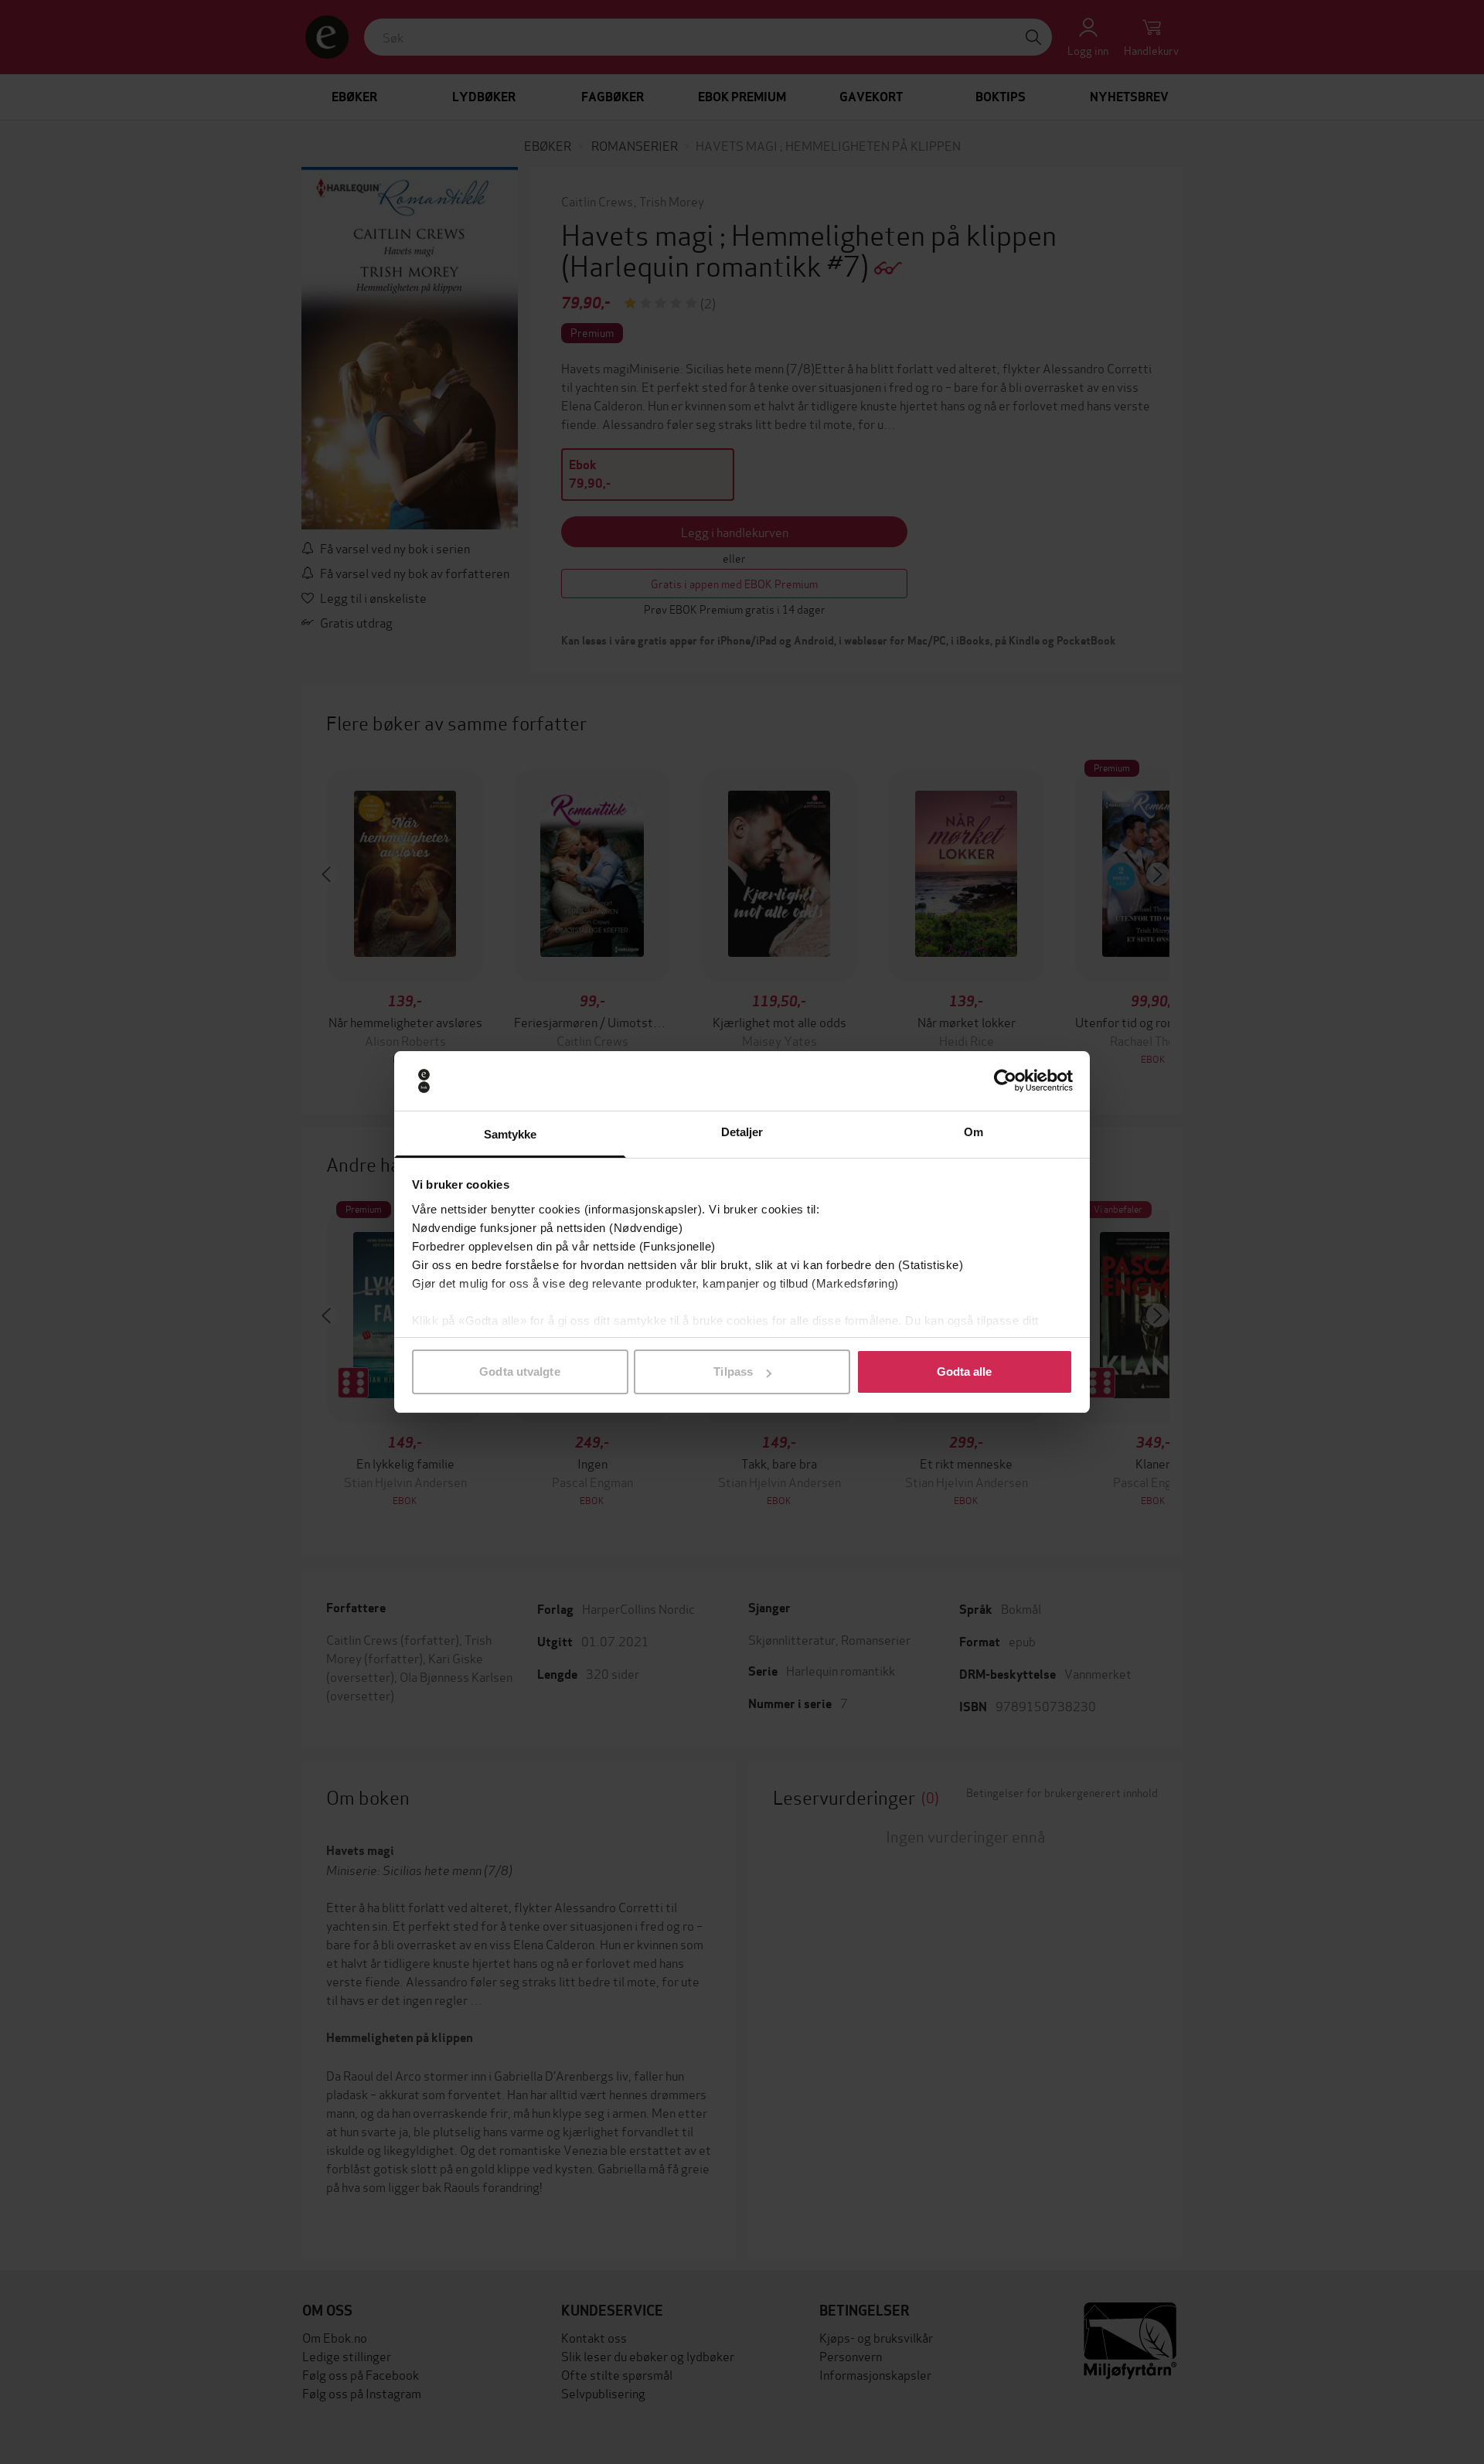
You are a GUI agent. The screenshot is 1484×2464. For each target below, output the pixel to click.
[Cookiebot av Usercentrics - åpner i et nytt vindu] (1005, 1081)
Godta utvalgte (519, 1372)
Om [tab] (973, 1132)
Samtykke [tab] (511, 1134)
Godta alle (965, 1372)
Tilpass (733, 1372)
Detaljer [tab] (742, 1132)
